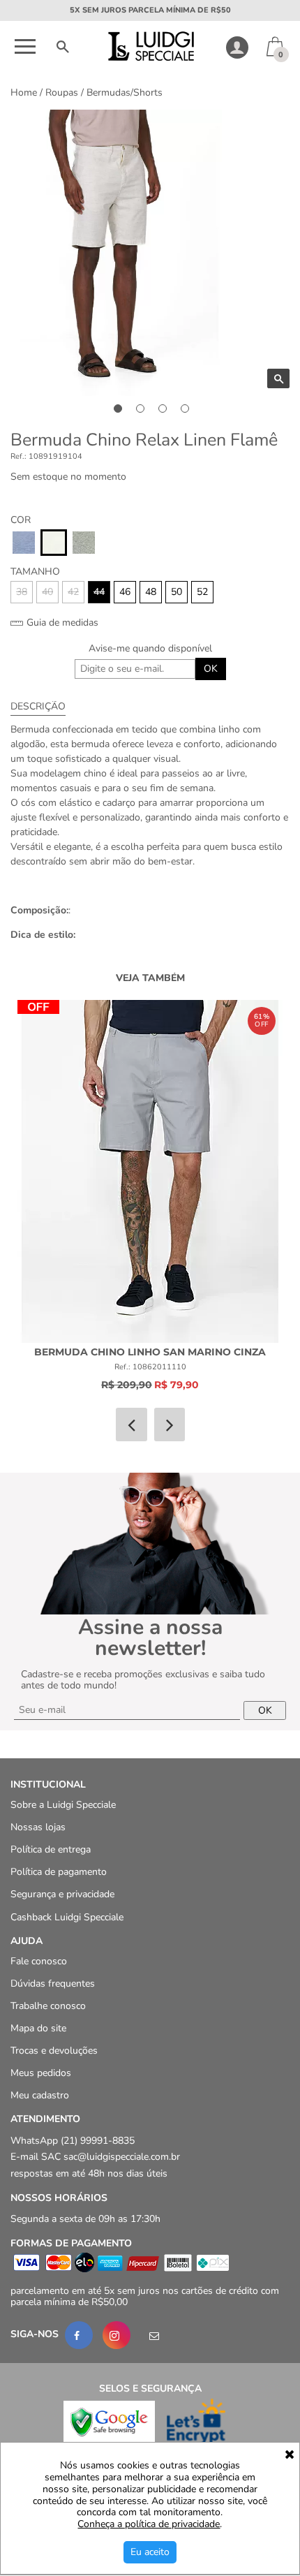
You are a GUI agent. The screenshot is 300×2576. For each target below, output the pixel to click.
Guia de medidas (61, 623)
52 (202, 592)
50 (177, 592)
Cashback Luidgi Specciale (67, 1917)
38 (22, 592)
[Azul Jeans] (24, 543)
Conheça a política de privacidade (149, 2525)
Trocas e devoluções (54, 2051)
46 (125, 592)
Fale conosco (39, 1961)
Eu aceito (150, 2552)
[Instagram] (117, 2335)
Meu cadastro (40, 2096)
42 (73, 592)
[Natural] (54, 543)
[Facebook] (79, 2335)
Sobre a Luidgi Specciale (63, 1805)
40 (47, 592)
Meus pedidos (41, 2074)
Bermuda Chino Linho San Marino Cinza (150, 1352)
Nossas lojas (38, 1828)
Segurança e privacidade (62, 1895)
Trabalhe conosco (48, 2006)
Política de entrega (51, 1850)
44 (99, 592)
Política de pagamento (59, 1872)
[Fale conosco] (154, 2335)
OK (211, 669)
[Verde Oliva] (84, 543)
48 (151, 592)
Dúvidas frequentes (53, 1983)
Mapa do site (38, 2028)
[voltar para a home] (150, 58)
